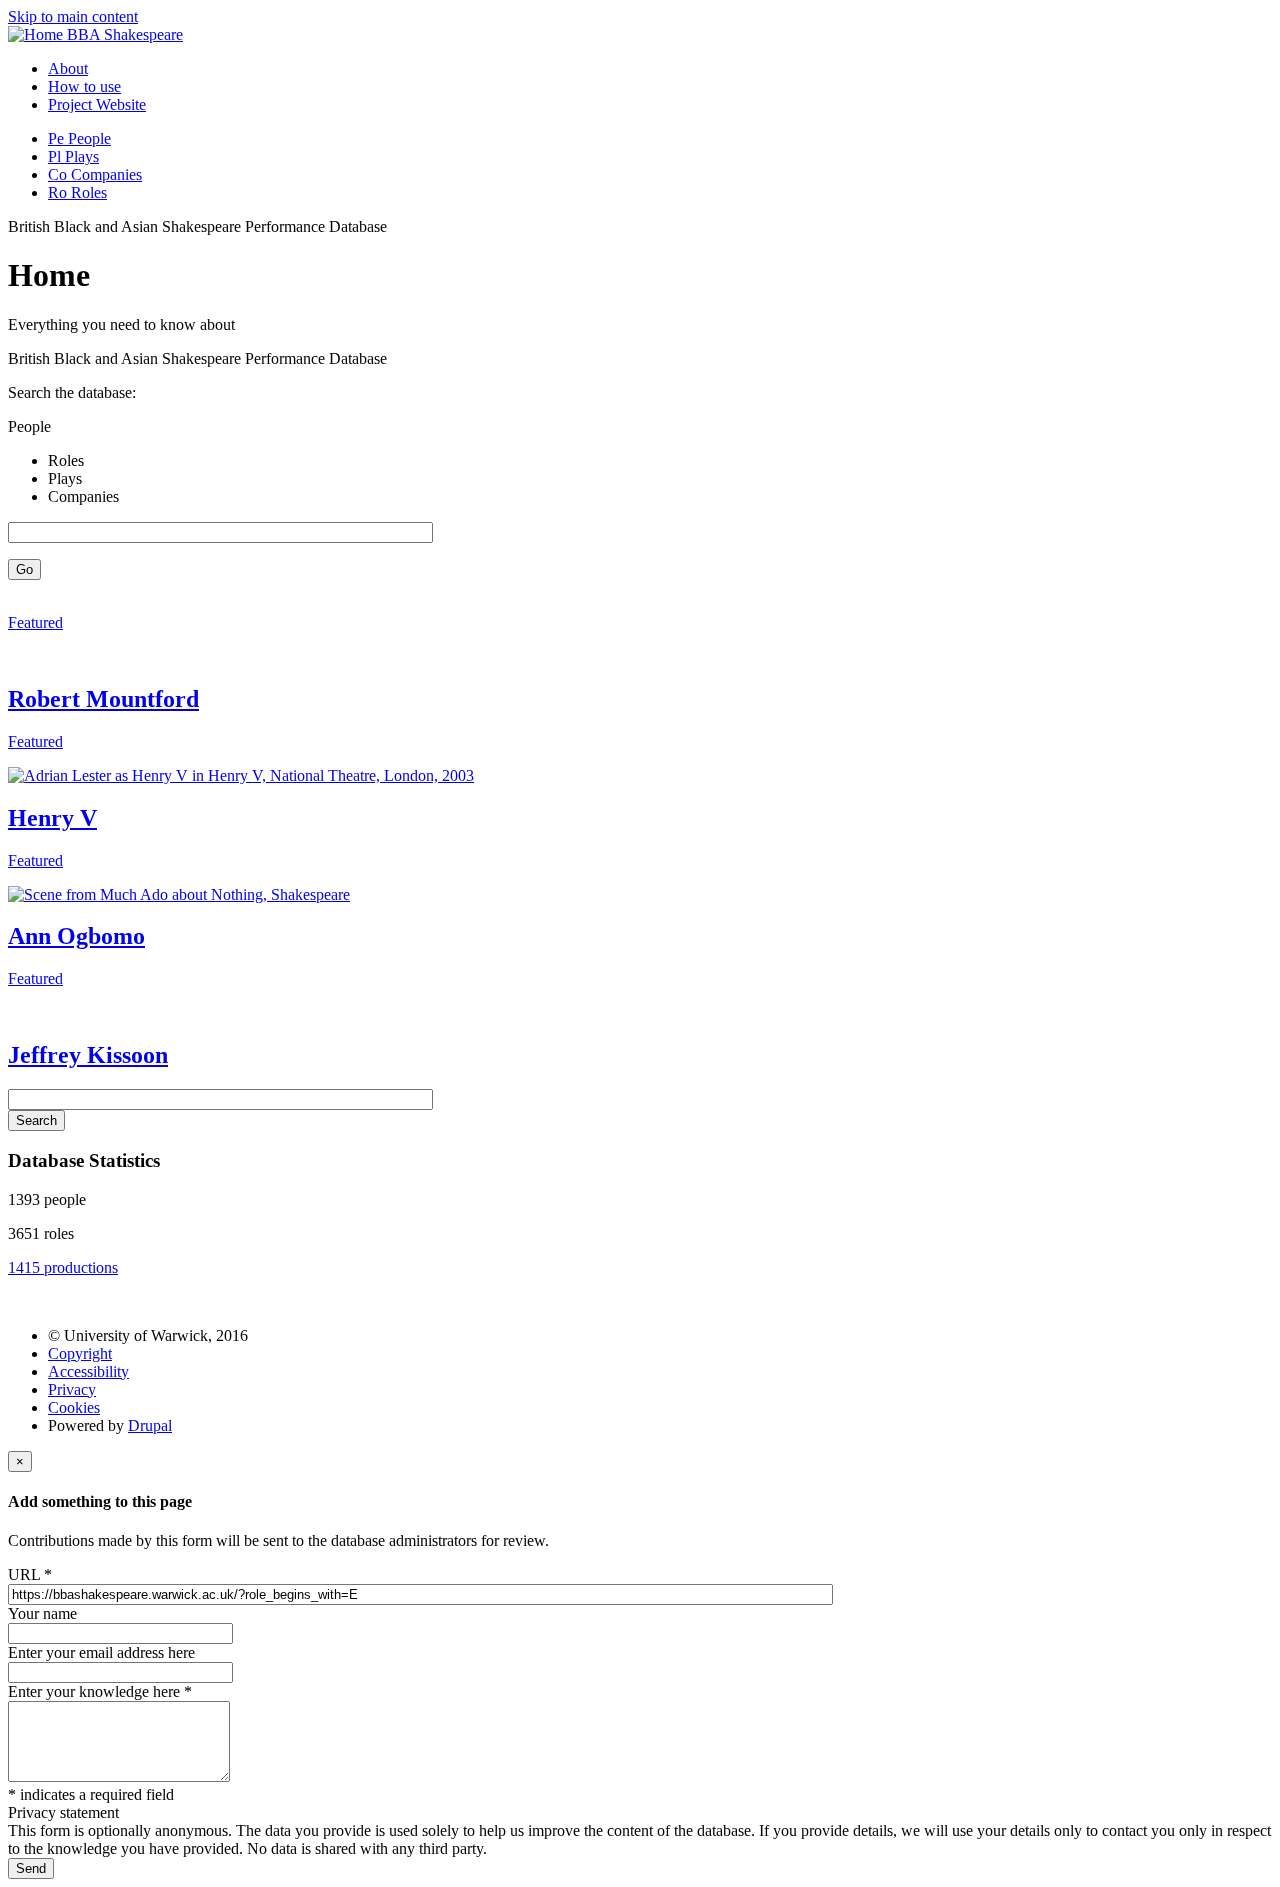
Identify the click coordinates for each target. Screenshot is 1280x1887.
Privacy (72, 1389)
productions (63, 1267)
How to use (84, 86)
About (68, 68)
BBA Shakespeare (125, 34)
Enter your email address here (101, 1652)
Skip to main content (73, 16)
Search (36, 1120)
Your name (42, 1613)
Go (24, 569)
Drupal (150, 1425)
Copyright (80, 1353)
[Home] (37, 34)
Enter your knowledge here (100, 1691)
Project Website (97, 104)
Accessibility (88, 1371)
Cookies (74, 1407)
